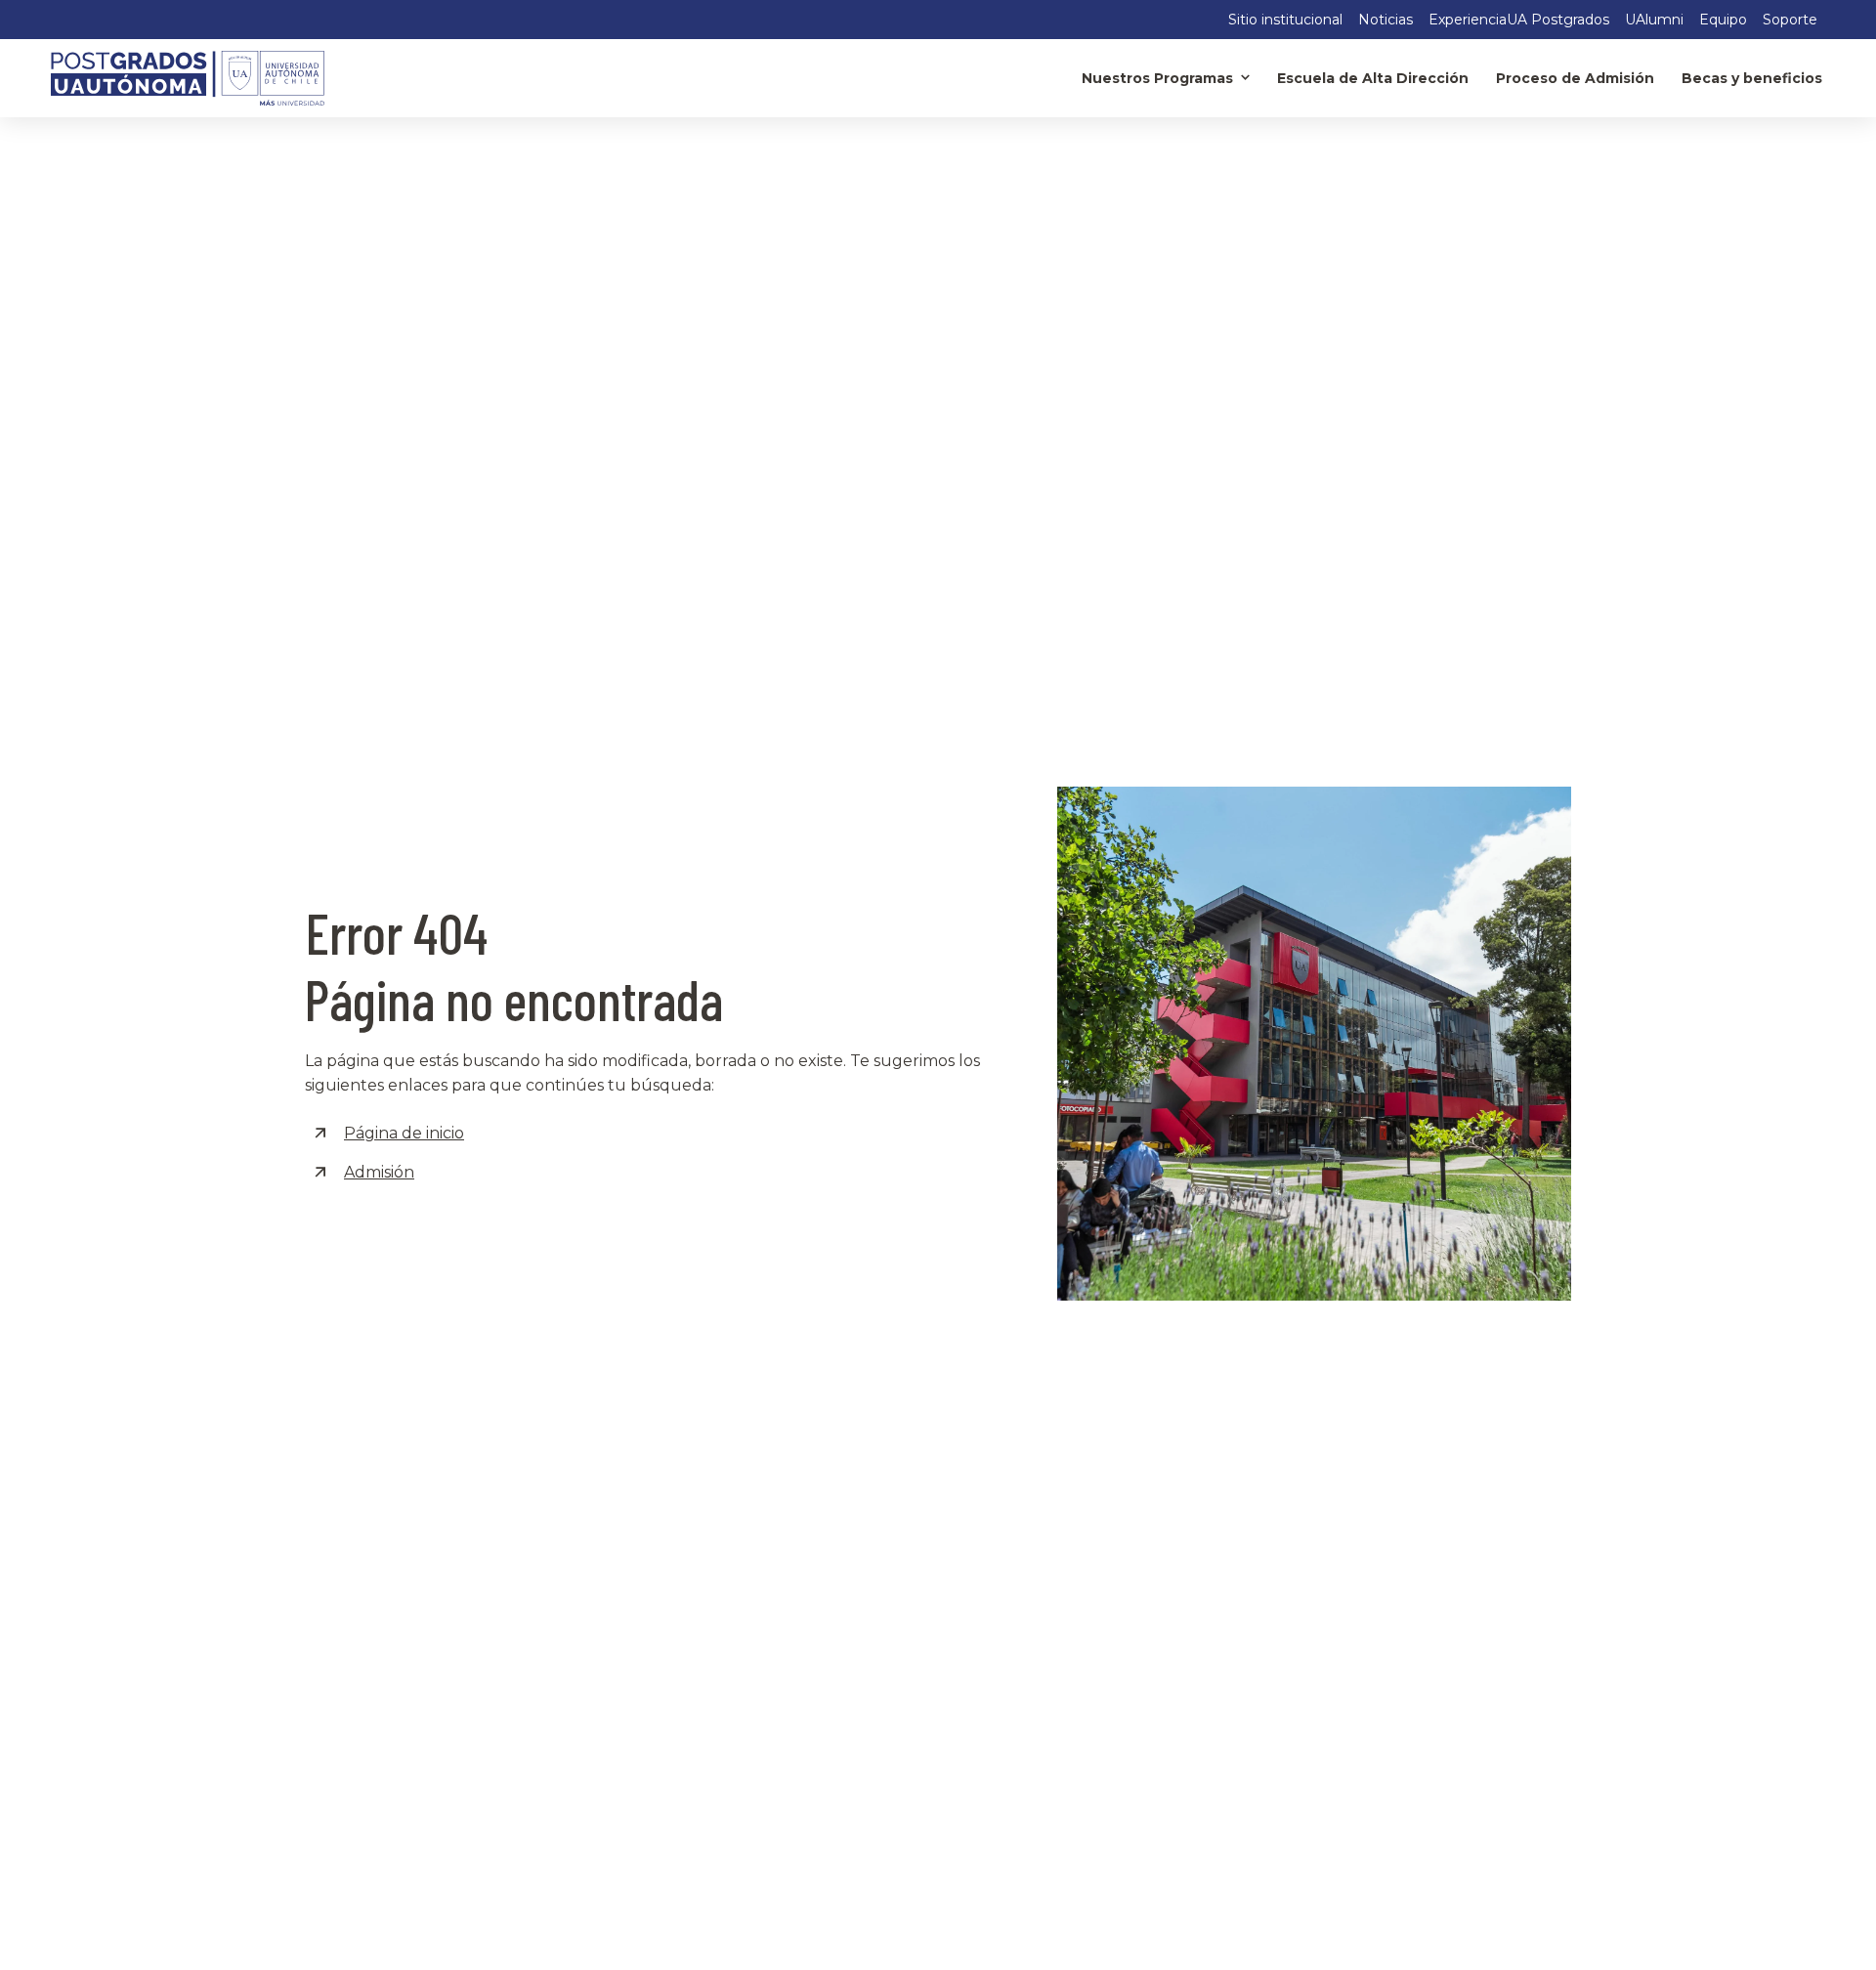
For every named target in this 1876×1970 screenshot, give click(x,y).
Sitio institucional (1285, 20)
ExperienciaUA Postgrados (1519, 20)
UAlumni (1654, 20)
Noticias (1386, 20)
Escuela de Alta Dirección (1373, 78)
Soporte (1790, 20)
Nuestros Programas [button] (1157, 78)
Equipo (1723, 20)
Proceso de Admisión (1575, 78)
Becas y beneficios (1752, 78)
